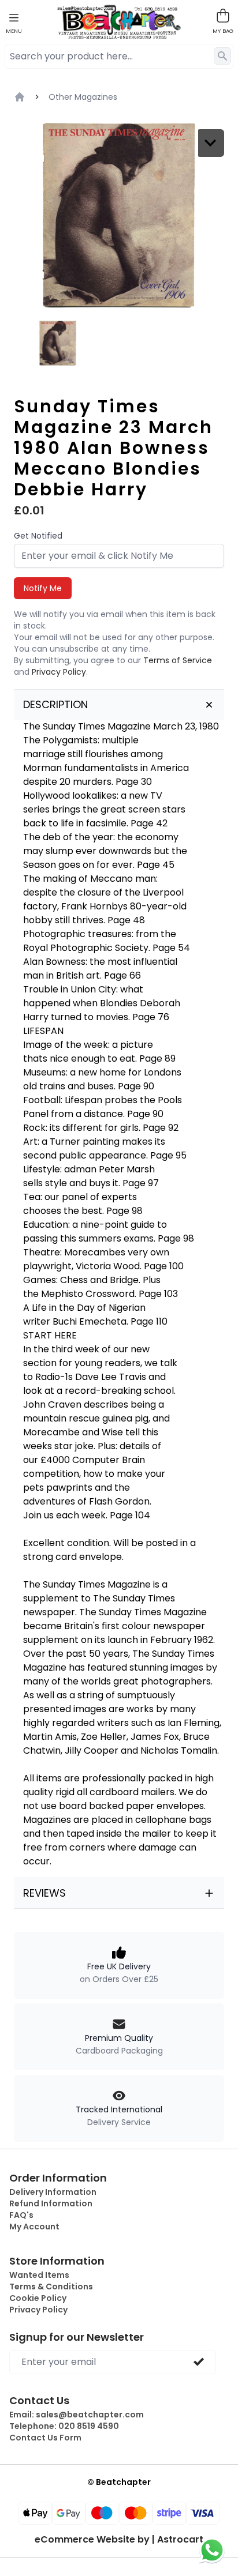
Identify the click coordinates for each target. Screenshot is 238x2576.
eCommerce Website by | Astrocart (119, 2540)
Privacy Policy (59, 672)
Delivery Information (53, 2192)
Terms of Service (178, 660)
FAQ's (21, 2215)
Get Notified (38, 536)
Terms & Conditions (51, 2287)
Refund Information (51, 2203)
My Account (34, 2227)
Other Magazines (83, 97)
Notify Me (43, 588)
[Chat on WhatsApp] (212, 2550)
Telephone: (64, 2426)
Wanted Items (39, 2275)
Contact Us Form (45, 2438)
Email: (77, 2415)
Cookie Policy (38, 2298)
